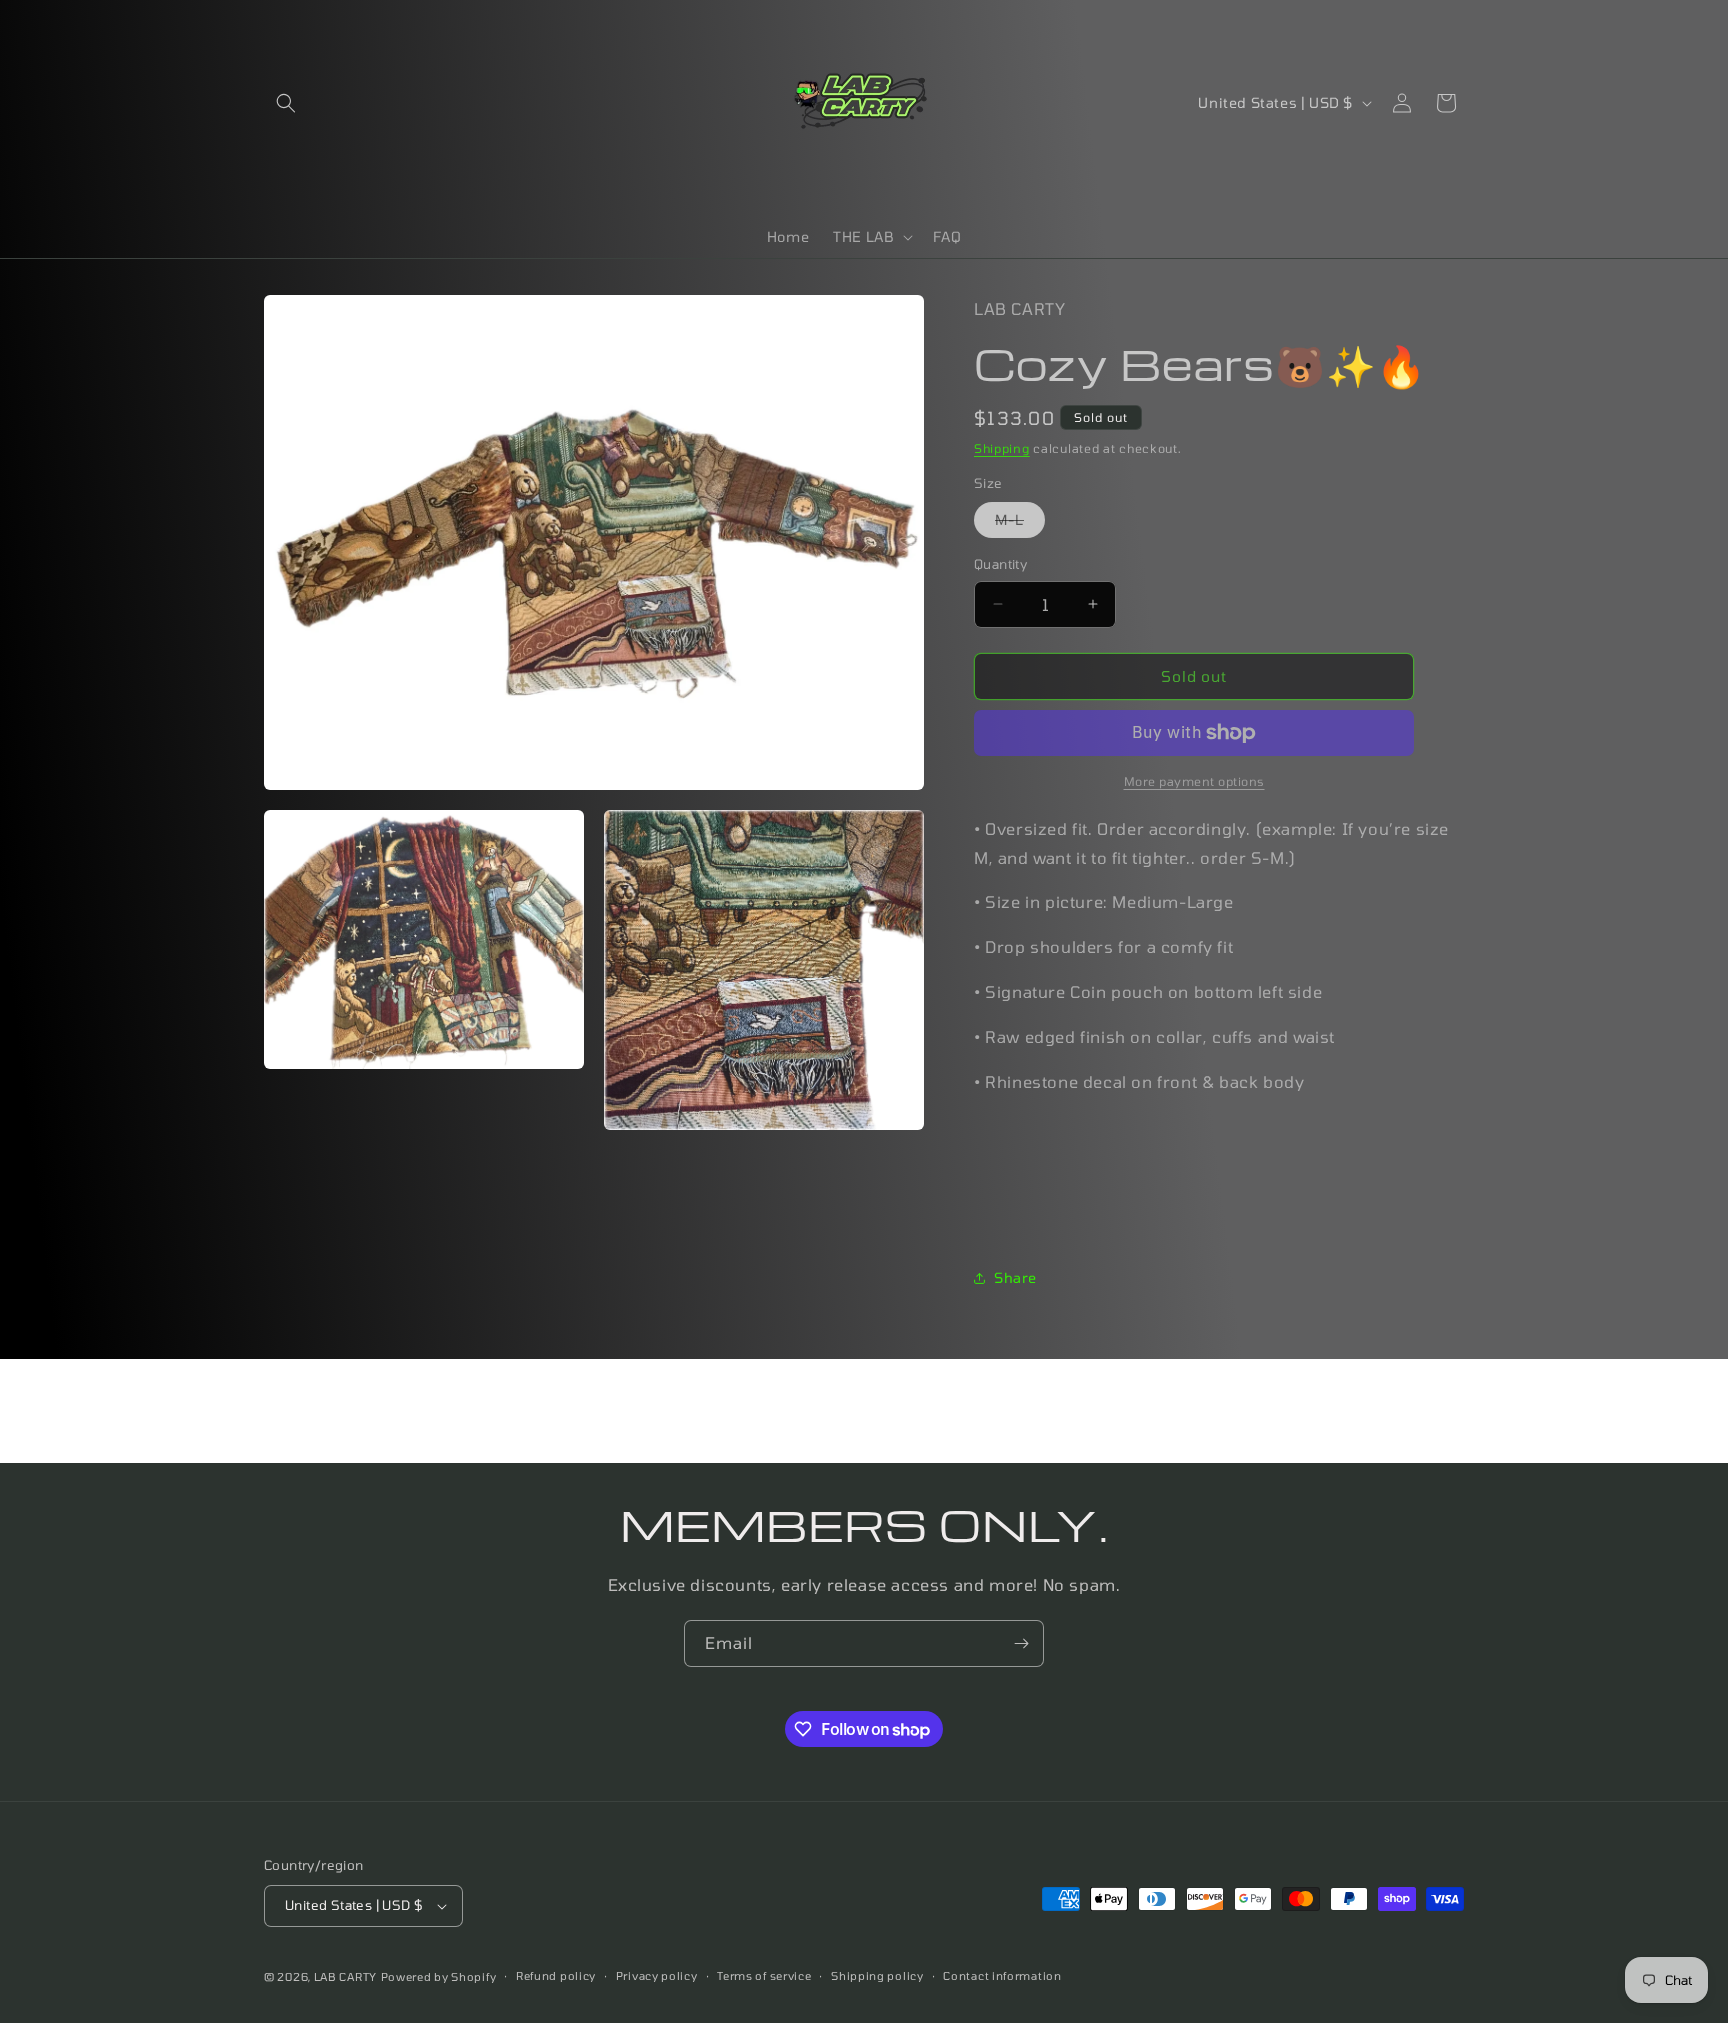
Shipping (1002, 448)
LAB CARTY (345, 1976)
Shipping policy (877, 1975)
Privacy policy (657, 1975)
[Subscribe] (1021, 1643)
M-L (1020, 524)
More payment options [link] (1194, 781)
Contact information (1002, 1975)
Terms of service (764, 1975)
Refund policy (556, 1975)
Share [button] (1015, 1277)
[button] (286, 103)
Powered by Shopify (439, 1976)
